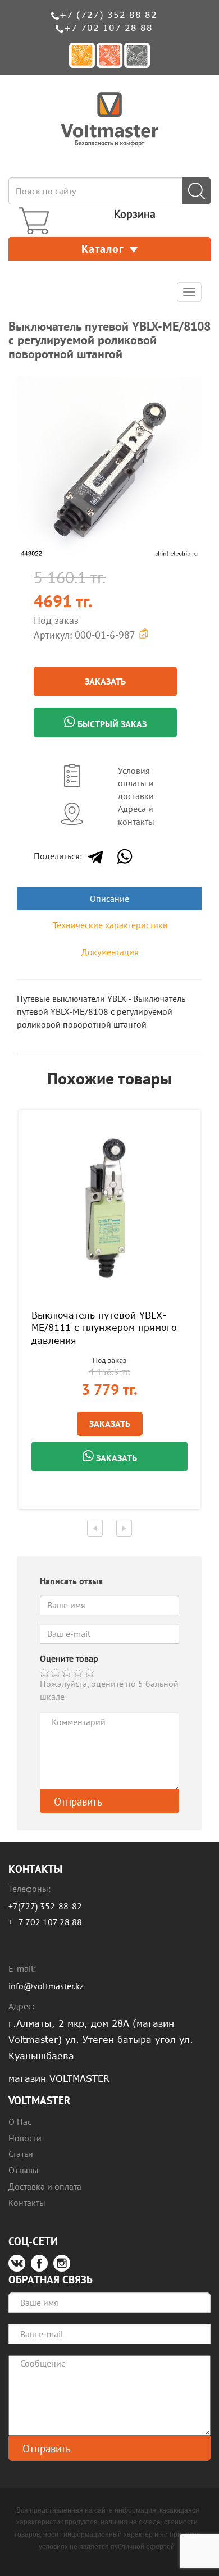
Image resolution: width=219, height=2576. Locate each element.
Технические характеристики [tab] (110, 925)
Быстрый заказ (111, 724)
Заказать (105, 681)
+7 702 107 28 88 (108, 28)
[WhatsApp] (125, 856)
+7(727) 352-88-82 (45, 1906)
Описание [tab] (109, 899)
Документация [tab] (110, 952)
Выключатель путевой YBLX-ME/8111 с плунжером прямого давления (104, 1328)
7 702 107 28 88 (50, 1922)
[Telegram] (95, 856)
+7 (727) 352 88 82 (108, 15)
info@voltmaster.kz (46, 1986)
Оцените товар (69, 1658)
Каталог (103, 249)
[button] (192, 386)
